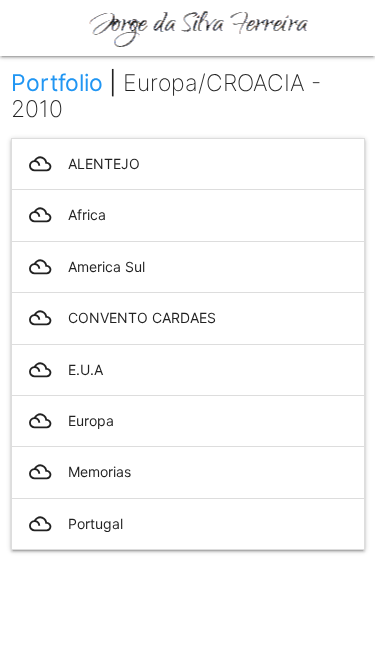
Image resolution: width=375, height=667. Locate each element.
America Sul (87, 267)
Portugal (76, 524)
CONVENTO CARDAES (122, 318)
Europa (71, 421)
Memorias (80, 472)
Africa (67, 215)
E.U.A (66, 370)
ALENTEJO (84, 164)
